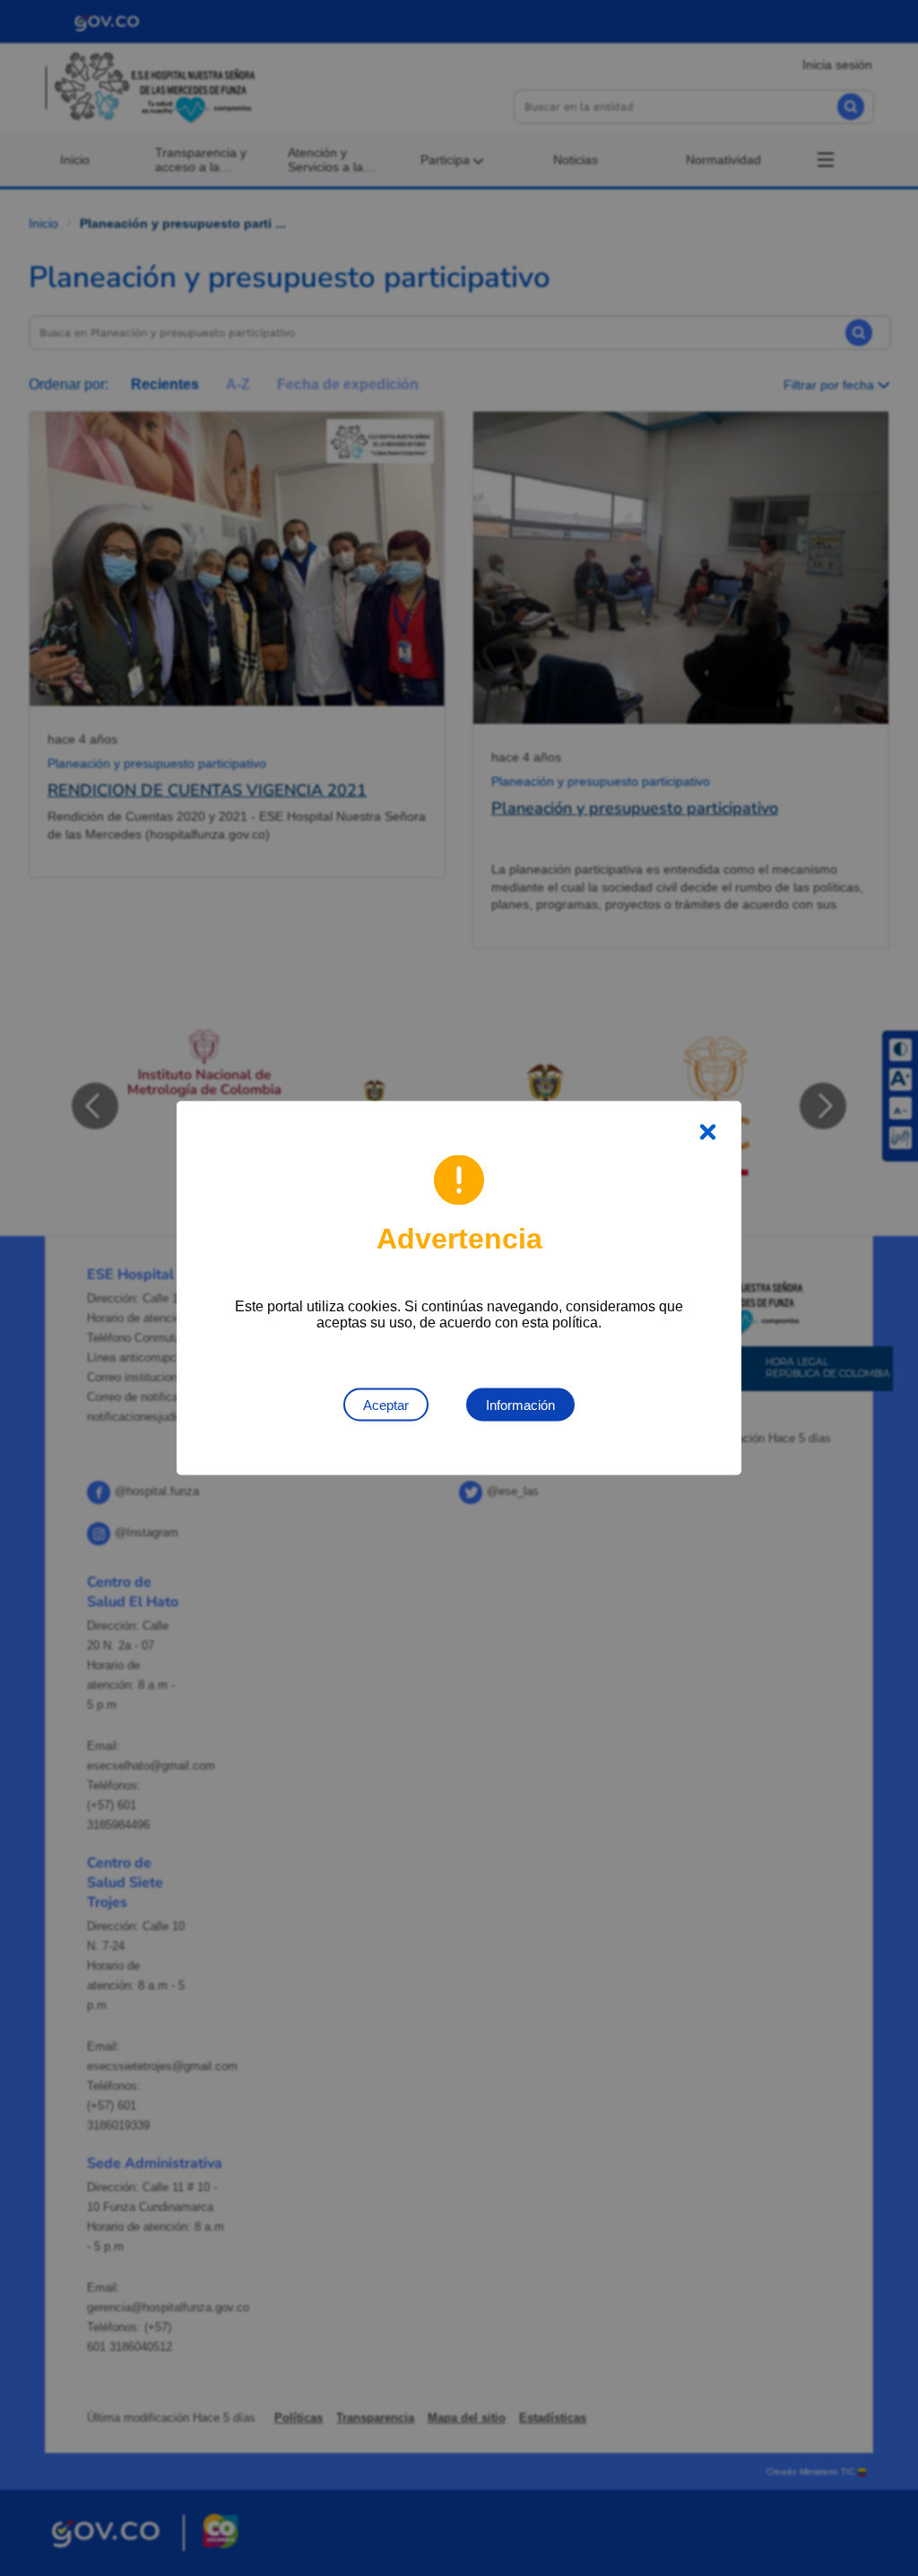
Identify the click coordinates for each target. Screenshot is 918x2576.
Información (520, 1405)
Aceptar (386, 1405)
